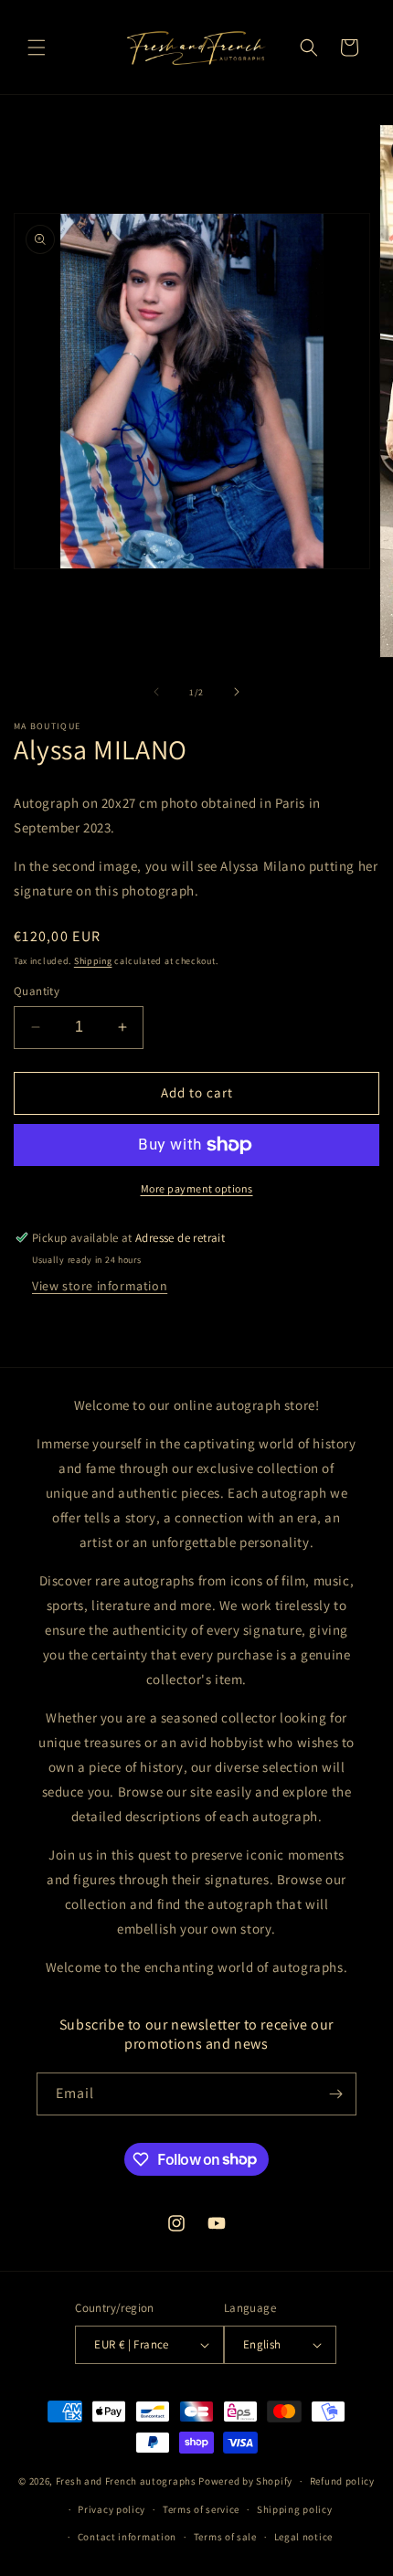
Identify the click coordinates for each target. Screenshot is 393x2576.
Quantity (37, 991)
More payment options (197, 1188)
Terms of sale (225, 2537)
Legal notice (303, 2537)
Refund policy (342, 2481)
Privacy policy (112, 2509)
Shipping (93, 961)
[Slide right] (237, 692)
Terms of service (201, 2509)
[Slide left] (156, 692)
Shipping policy (295, 2509)
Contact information (127, 2537)
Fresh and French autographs (126, 2481)
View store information (100, 1286)
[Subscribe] (335, 2094)
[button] (37, 48)
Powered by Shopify (245, 2481)
